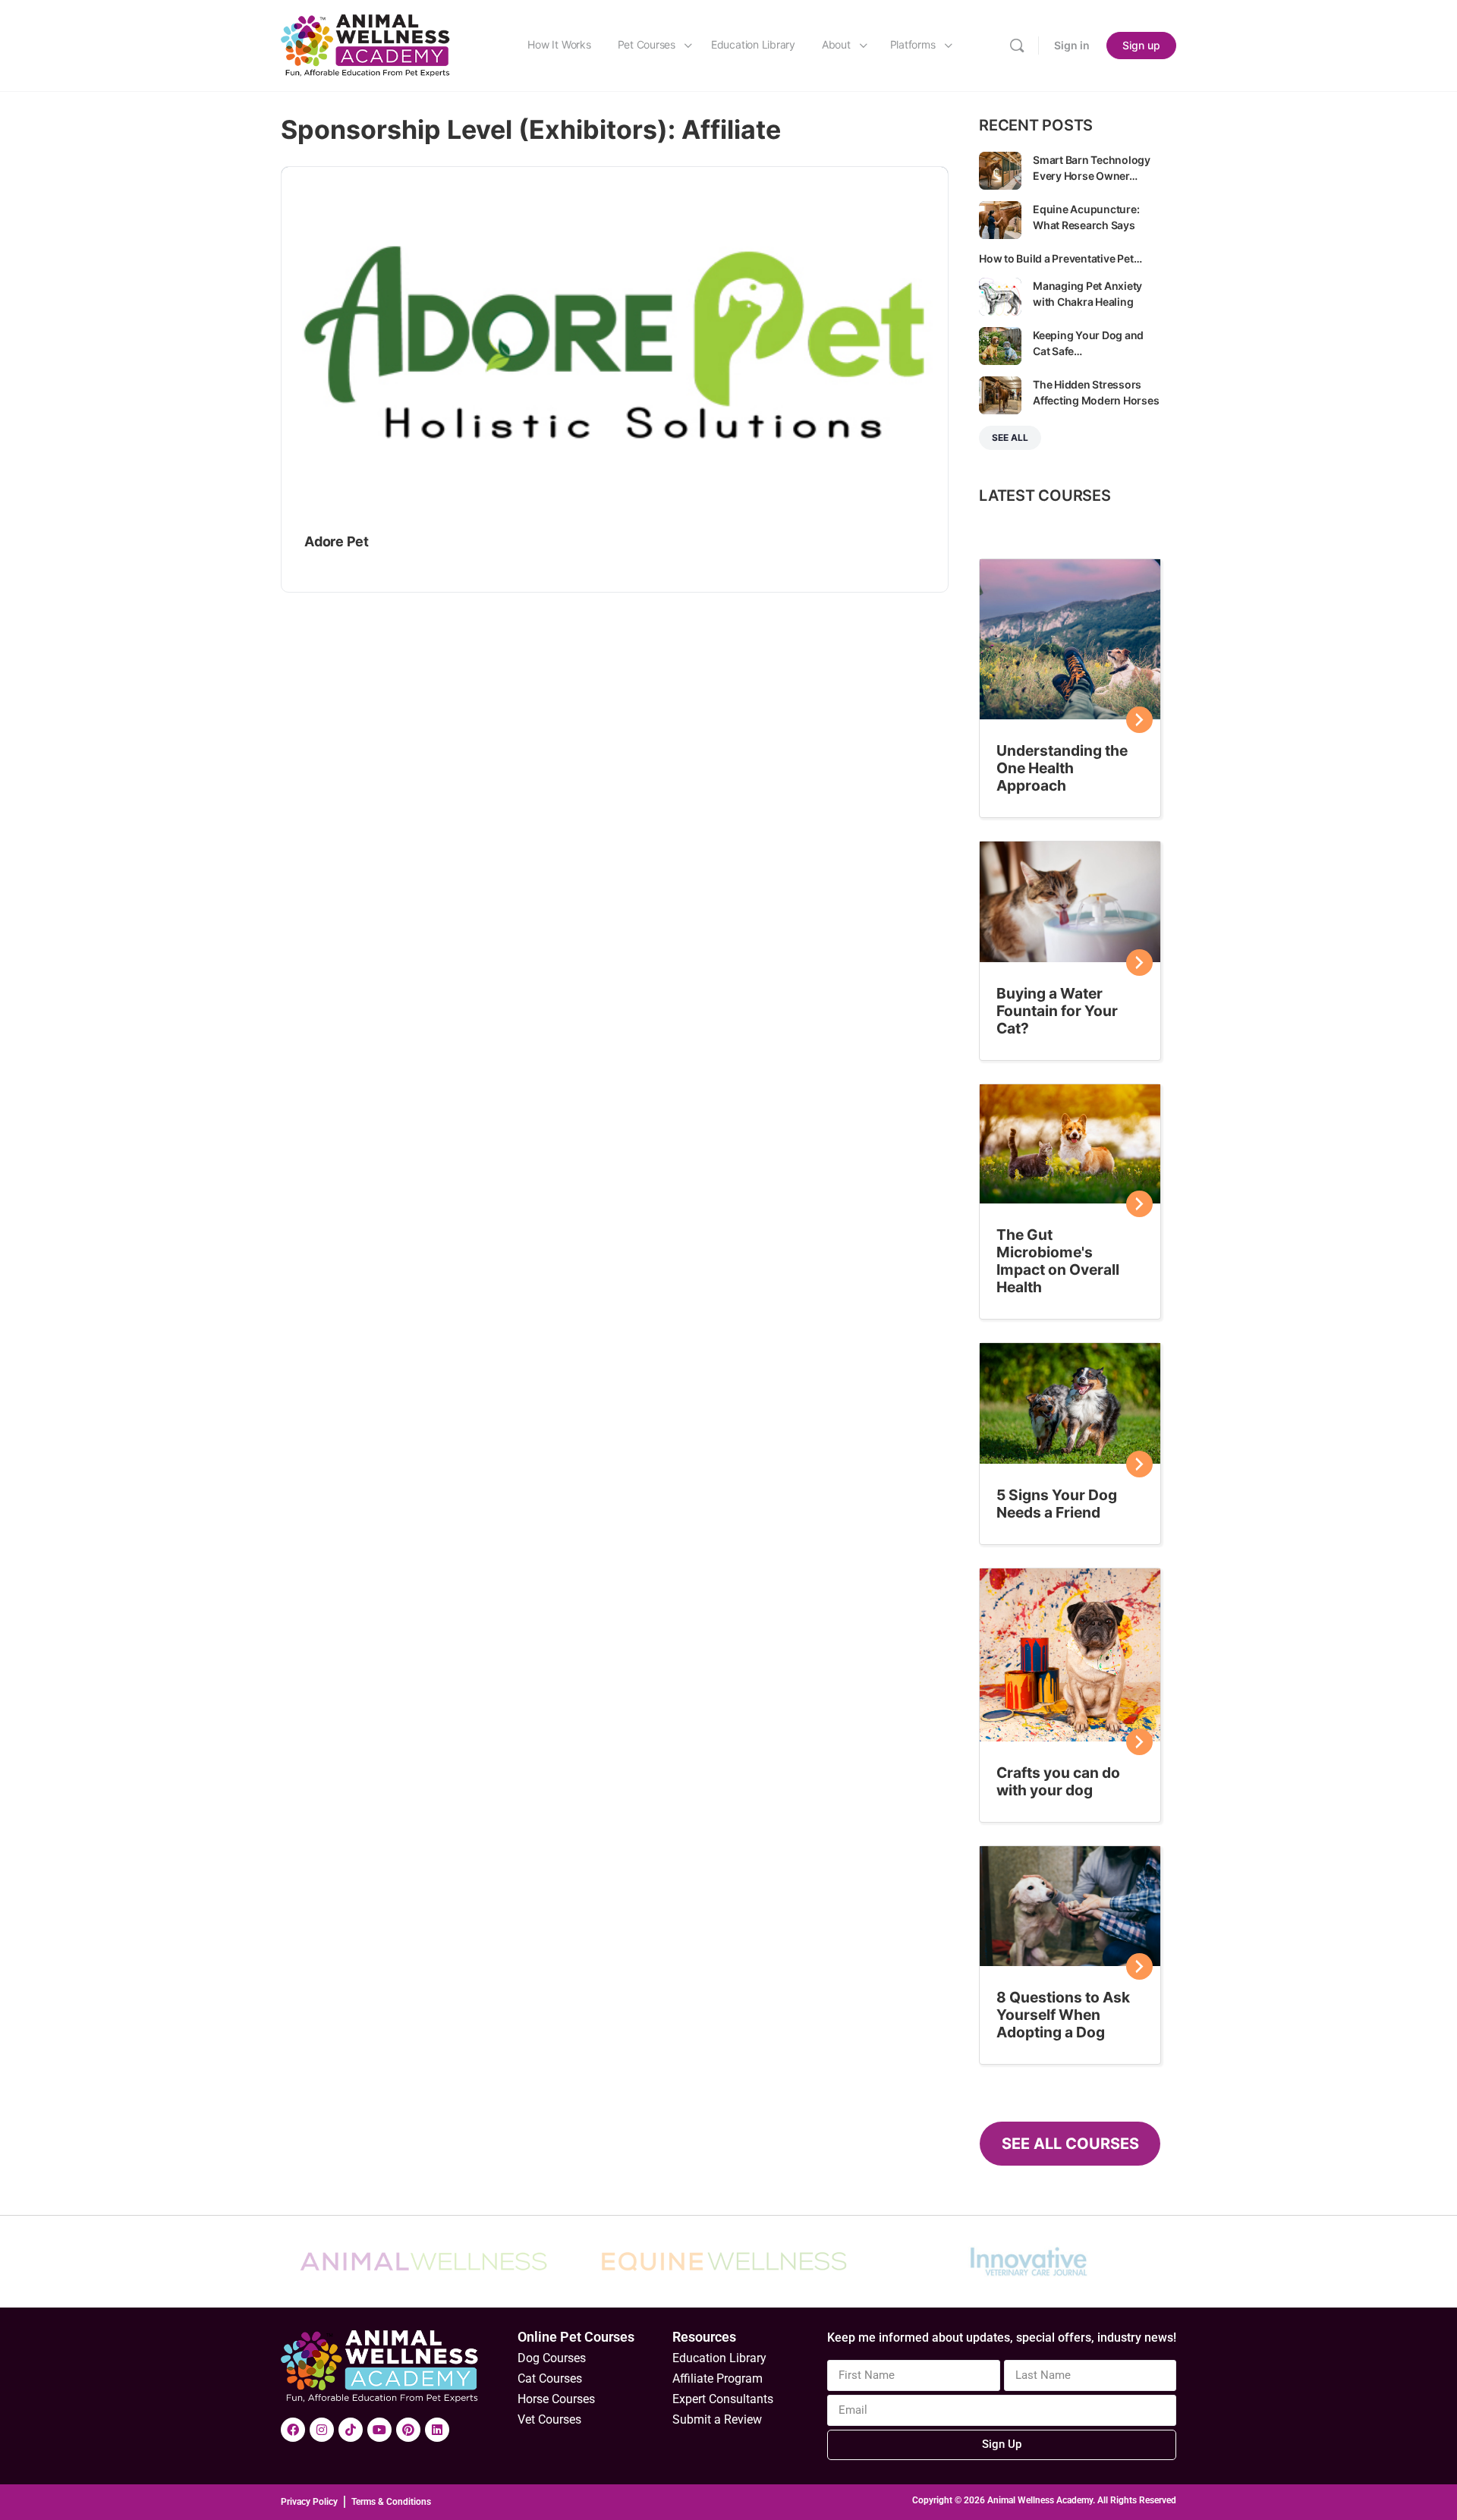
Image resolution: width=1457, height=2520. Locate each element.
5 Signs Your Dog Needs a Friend (1057, 1504)
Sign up (1141, 45)
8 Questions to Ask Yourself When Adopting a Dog (1063, 2015)
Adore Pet (337, 541)
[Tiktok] (351, 2430)
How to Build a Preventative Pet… (1060, 258)
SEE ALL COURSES (1070, 2144)
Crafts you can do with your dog (1058, 1781)
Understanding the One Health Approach (1062, 768)
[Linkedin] (437, 2430)
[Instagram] (322, 2430)
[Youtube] (379, 2430)
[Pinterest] (408, 2430)
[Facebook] (293, 2430)
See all (1010, 437)
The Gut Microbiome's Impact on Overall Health (1058, 1261)
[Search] (1017, 46)
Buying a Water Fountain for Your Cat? (1057, 1011)
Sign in (1072, 45)
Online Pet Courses (576, 2337)
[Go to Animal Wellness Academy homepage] (366, 44)
